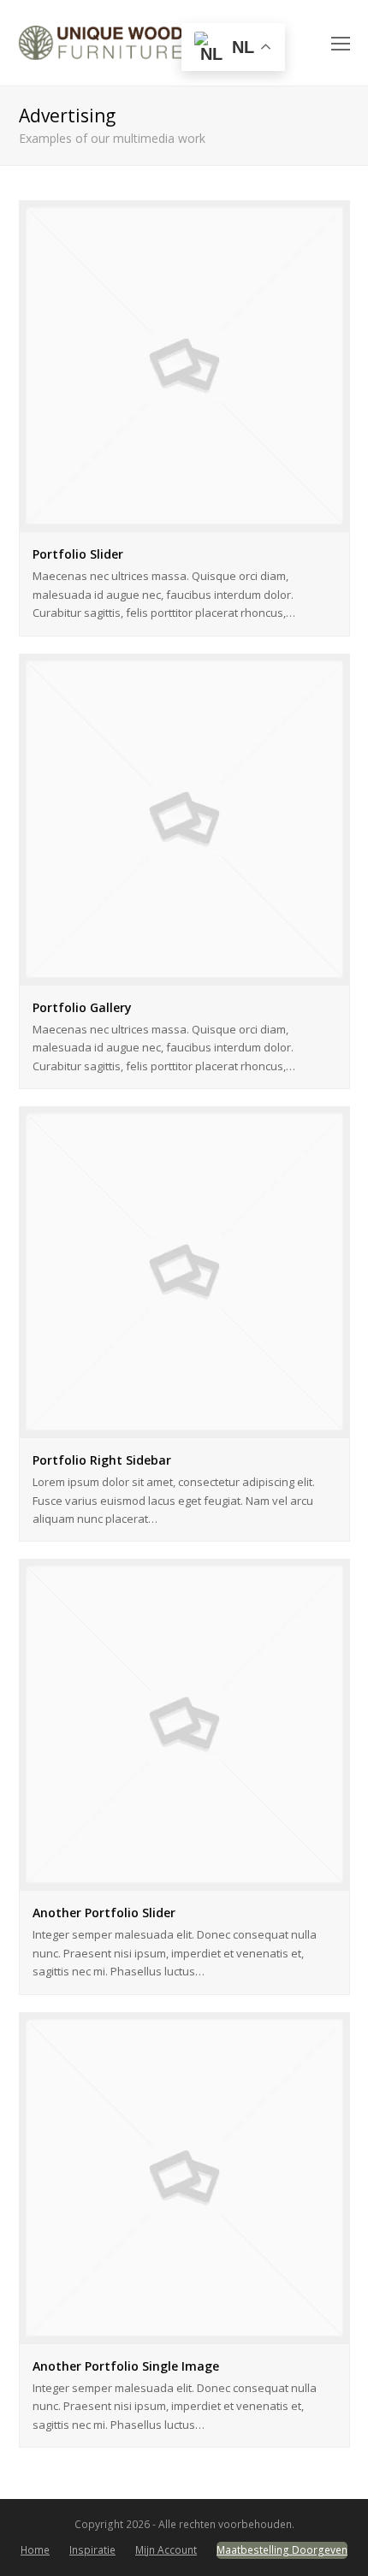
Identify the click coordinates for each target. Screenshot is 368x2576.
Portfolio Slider (78, 554)
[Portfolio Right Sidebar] (184, 1428)
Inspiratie (92, 2550)
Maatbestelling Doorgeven (282, 2550)
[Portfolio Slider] (184, 522)
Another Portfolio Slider (104, 1913)
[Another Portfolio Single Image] (184, 2333)
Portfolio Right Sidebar (102, 1460)
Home (35, 2550)
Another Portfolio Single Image (126, 2366)
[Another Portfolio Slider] (184, 1880)
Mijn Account (166, 2550)
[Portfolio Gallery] (184, 974)
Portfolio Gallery (82, 1007)
